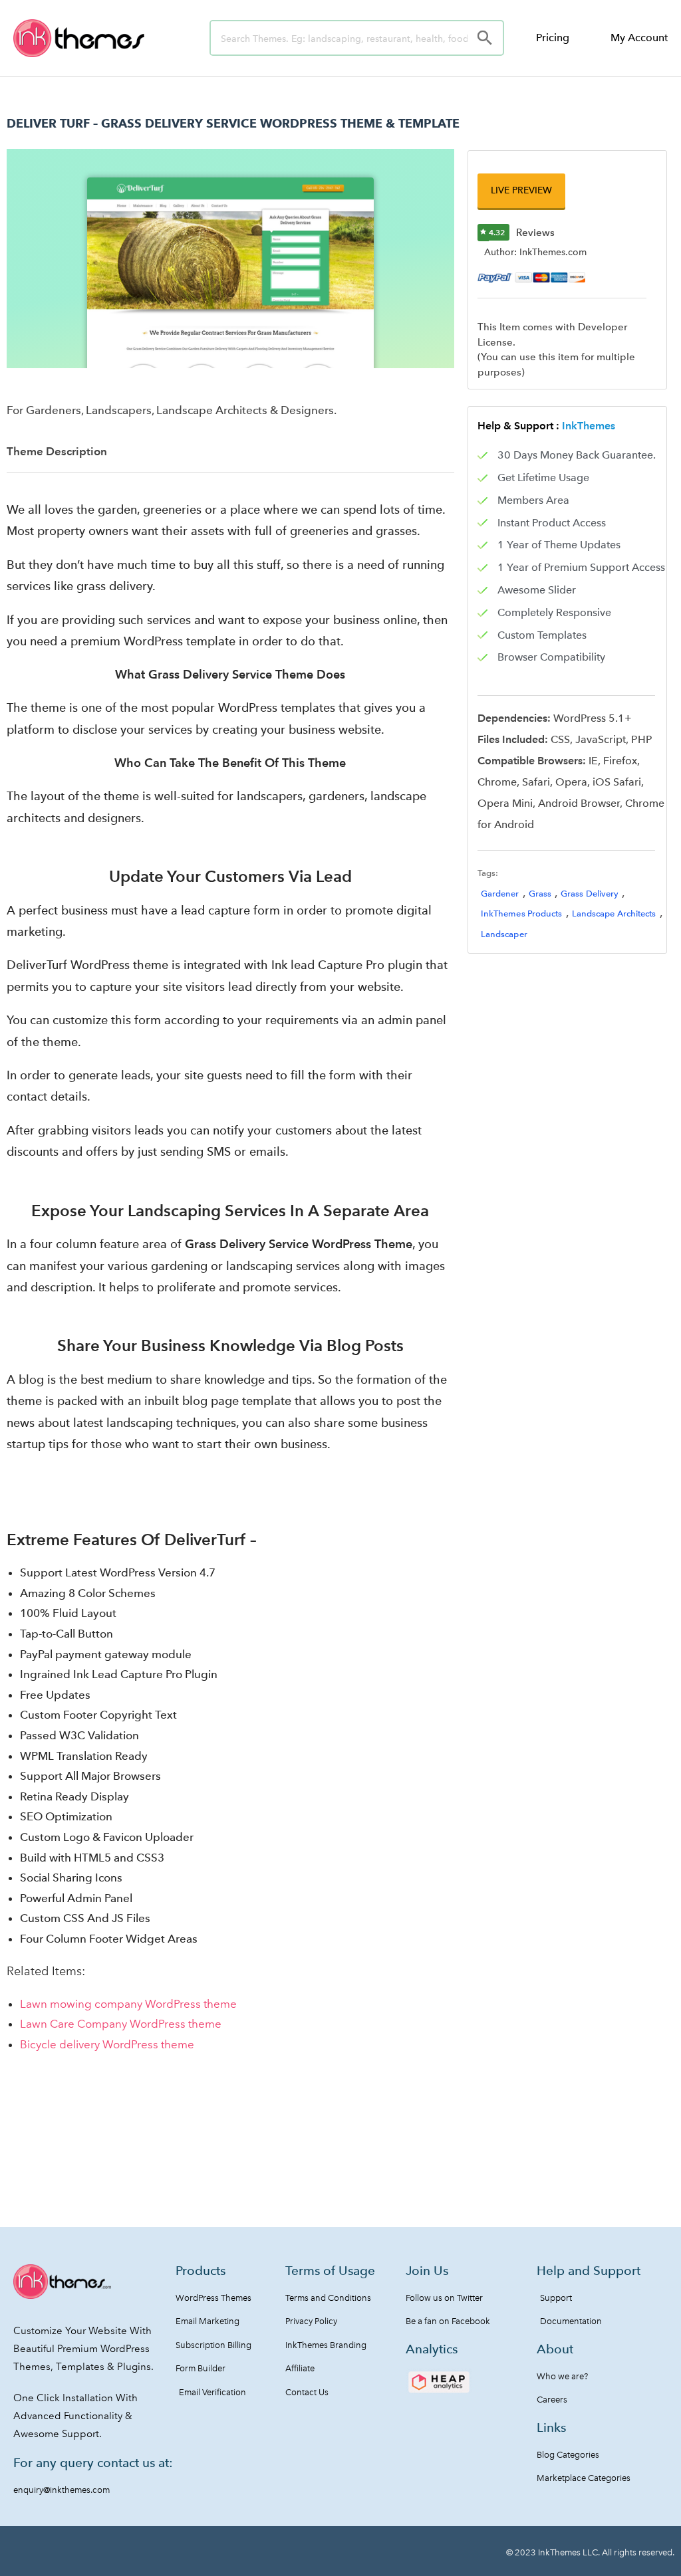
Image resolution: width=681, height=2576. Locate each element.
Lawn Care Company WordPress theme (121, 2024)
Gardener (500, 894)
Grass (540, 894)
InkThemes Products (522, 913)
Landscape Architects (614, 913)
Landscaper (504, 934)
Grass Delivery (590, 894)
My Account (639, 38)
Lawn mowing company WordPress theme (128, 2004)
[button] (521, 190)
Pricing (553, 38)
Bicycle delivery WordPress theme (107, 2044)
